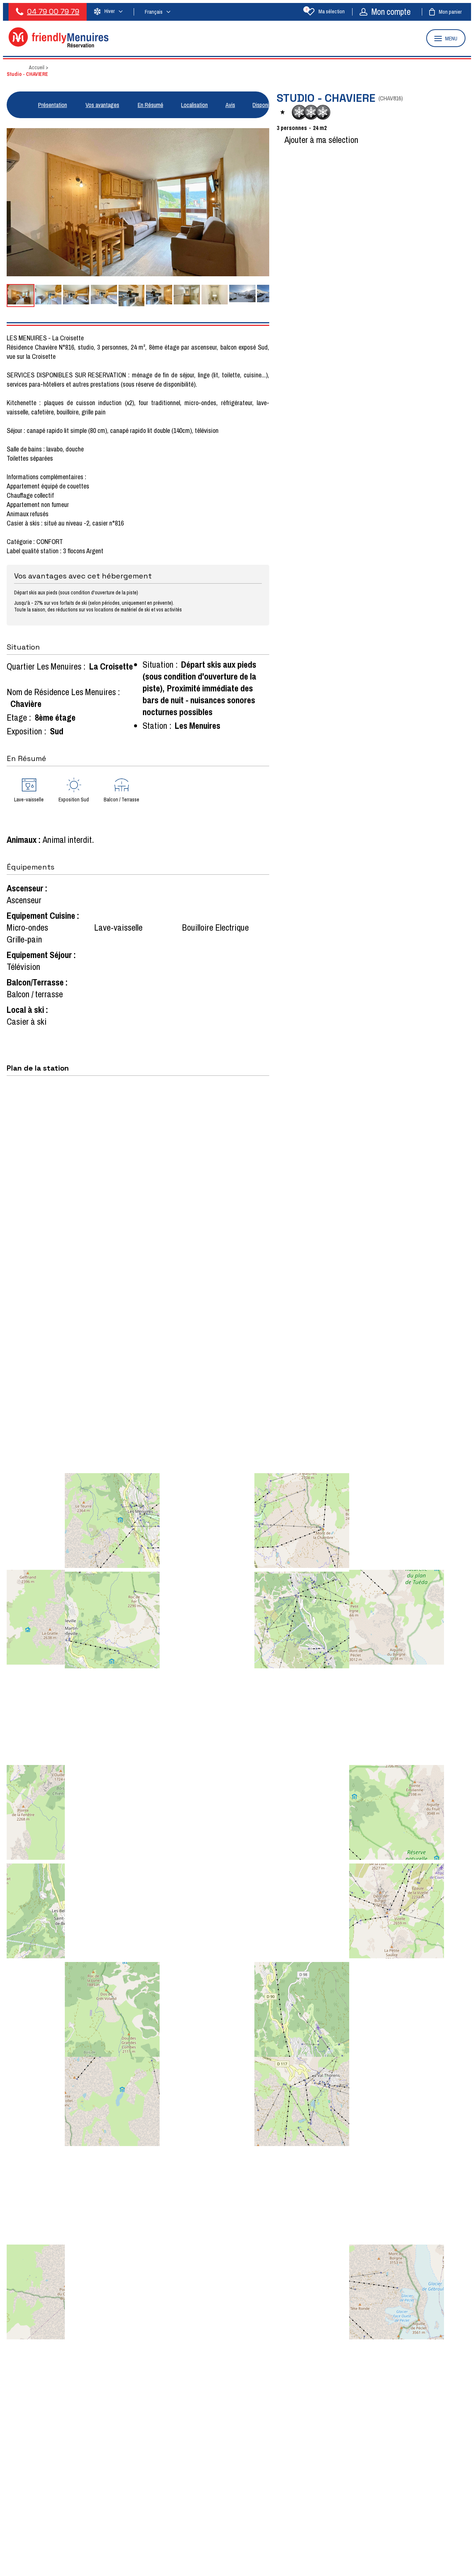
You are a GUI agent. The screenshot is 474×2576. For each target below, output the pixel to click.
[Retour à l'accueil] (59, 45)
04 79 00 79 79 (53, 11)
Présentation (53, 105)
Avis (230, 105)
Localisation (194, 105)
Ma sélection (325, 11)
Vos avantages (102, 105)
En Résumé (151, 105)
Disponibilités (267, 105)
